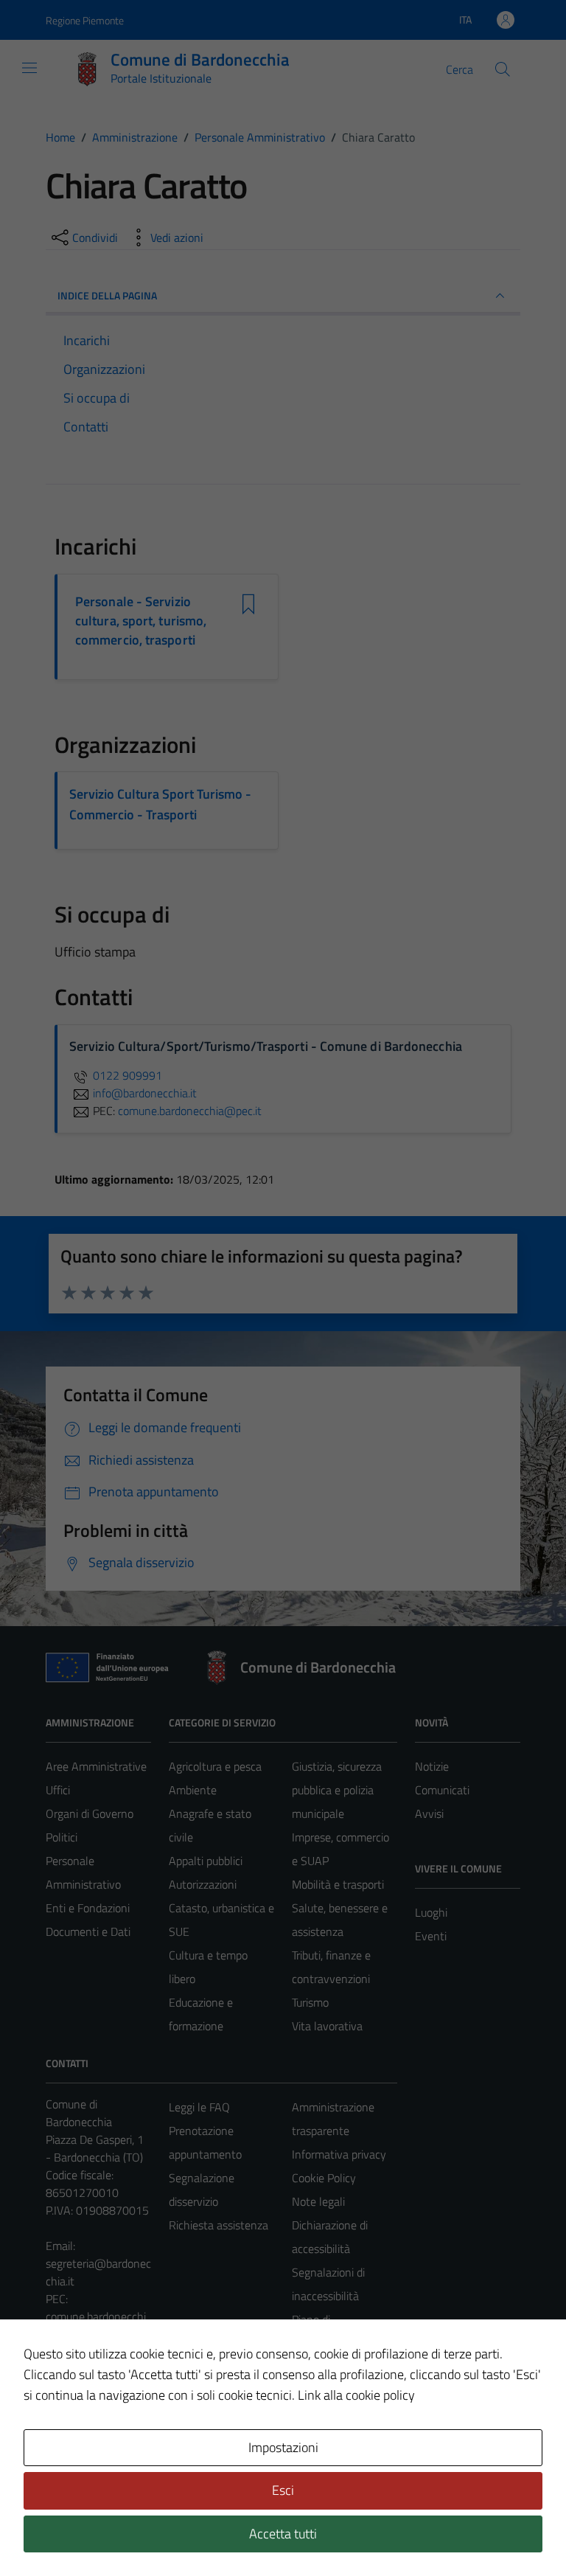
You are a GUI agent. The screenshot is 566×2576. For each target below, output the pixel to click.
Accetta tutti (283, 2534)
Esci (283, 2490)
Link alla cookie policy (356, 2395)
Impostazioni (283, 2447)
